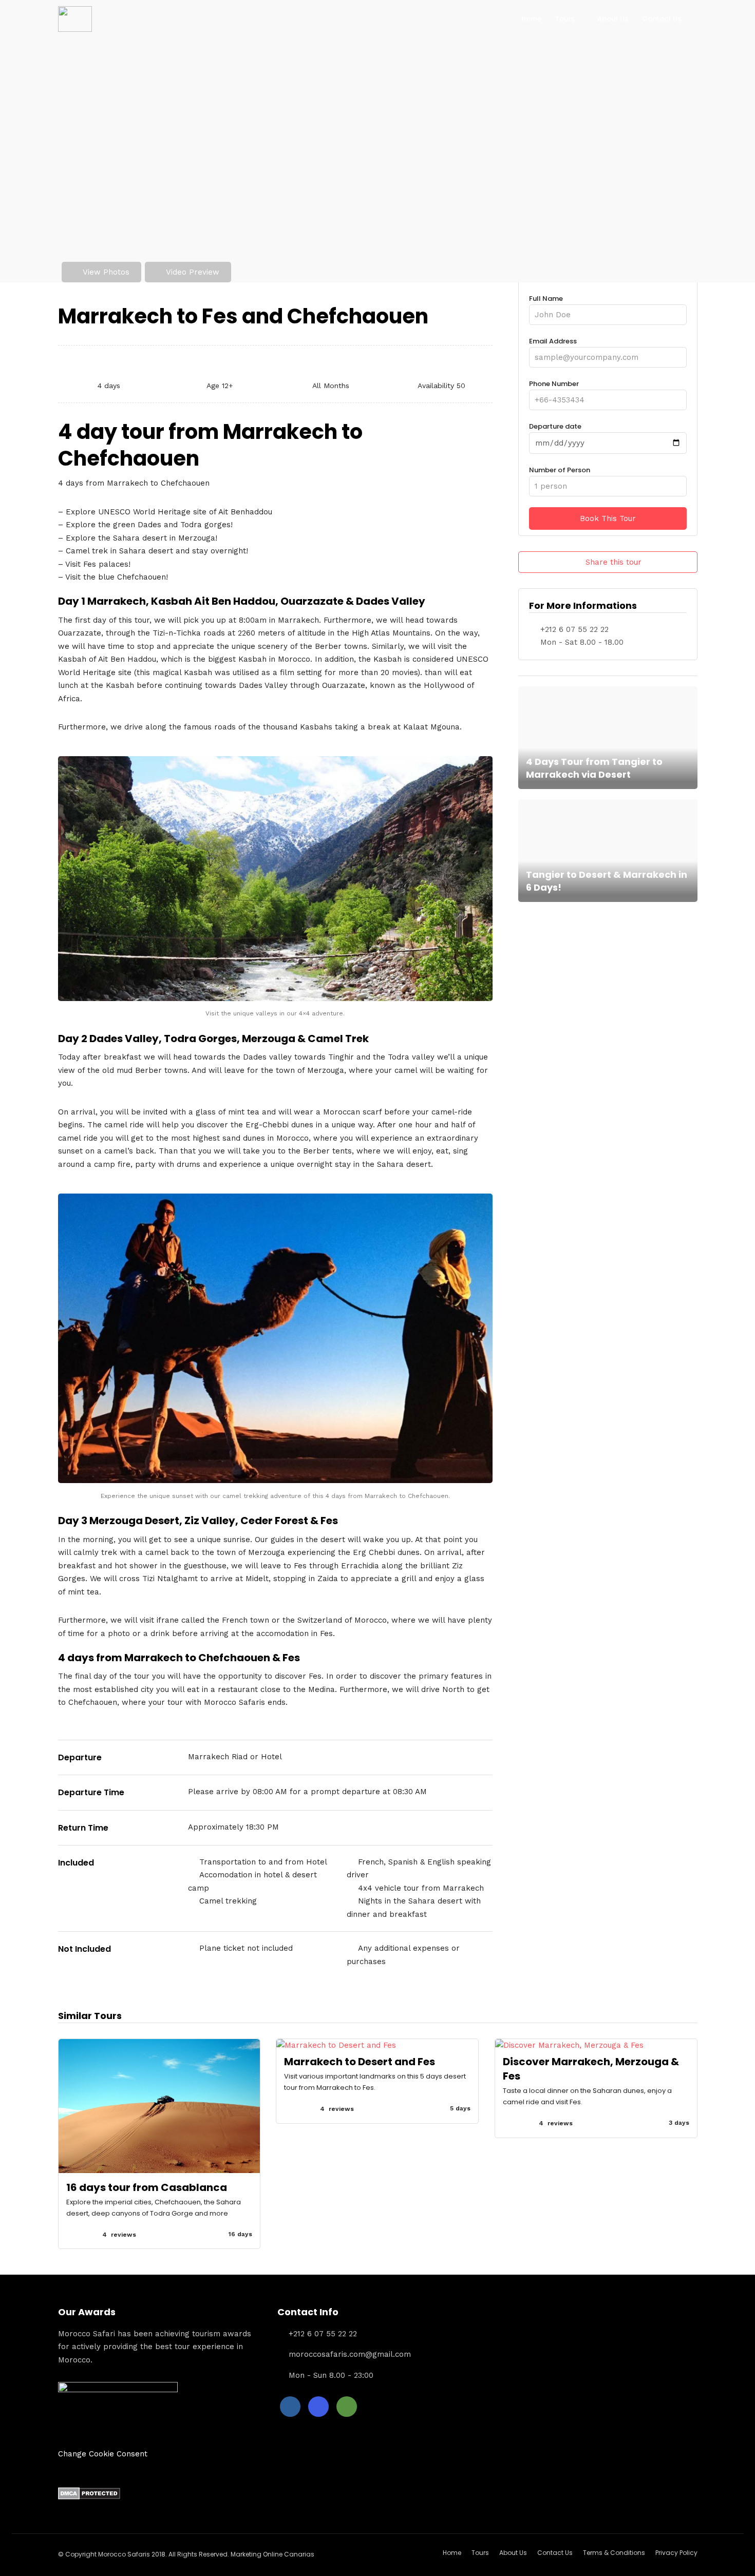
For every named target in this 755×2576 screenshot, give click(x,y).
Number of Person (560, 470)
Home (531, 19)
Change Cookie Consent (103, 2454)
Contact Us (662, 19)
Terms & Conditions (614, 2553)
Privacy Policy (676, 2553)
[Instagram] (318, 2407)
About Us (613, 19)
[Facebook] (290, 2407)
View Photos (106, 272)
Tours (565, 19)
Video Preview (193, 272)
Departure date (555, 426)
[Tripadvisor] (347, 2407)
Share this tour (614, 562)
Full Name (546, 299)
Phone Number (554, 384)
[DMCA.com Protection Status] (89, 2497)
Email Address (553, 341)
